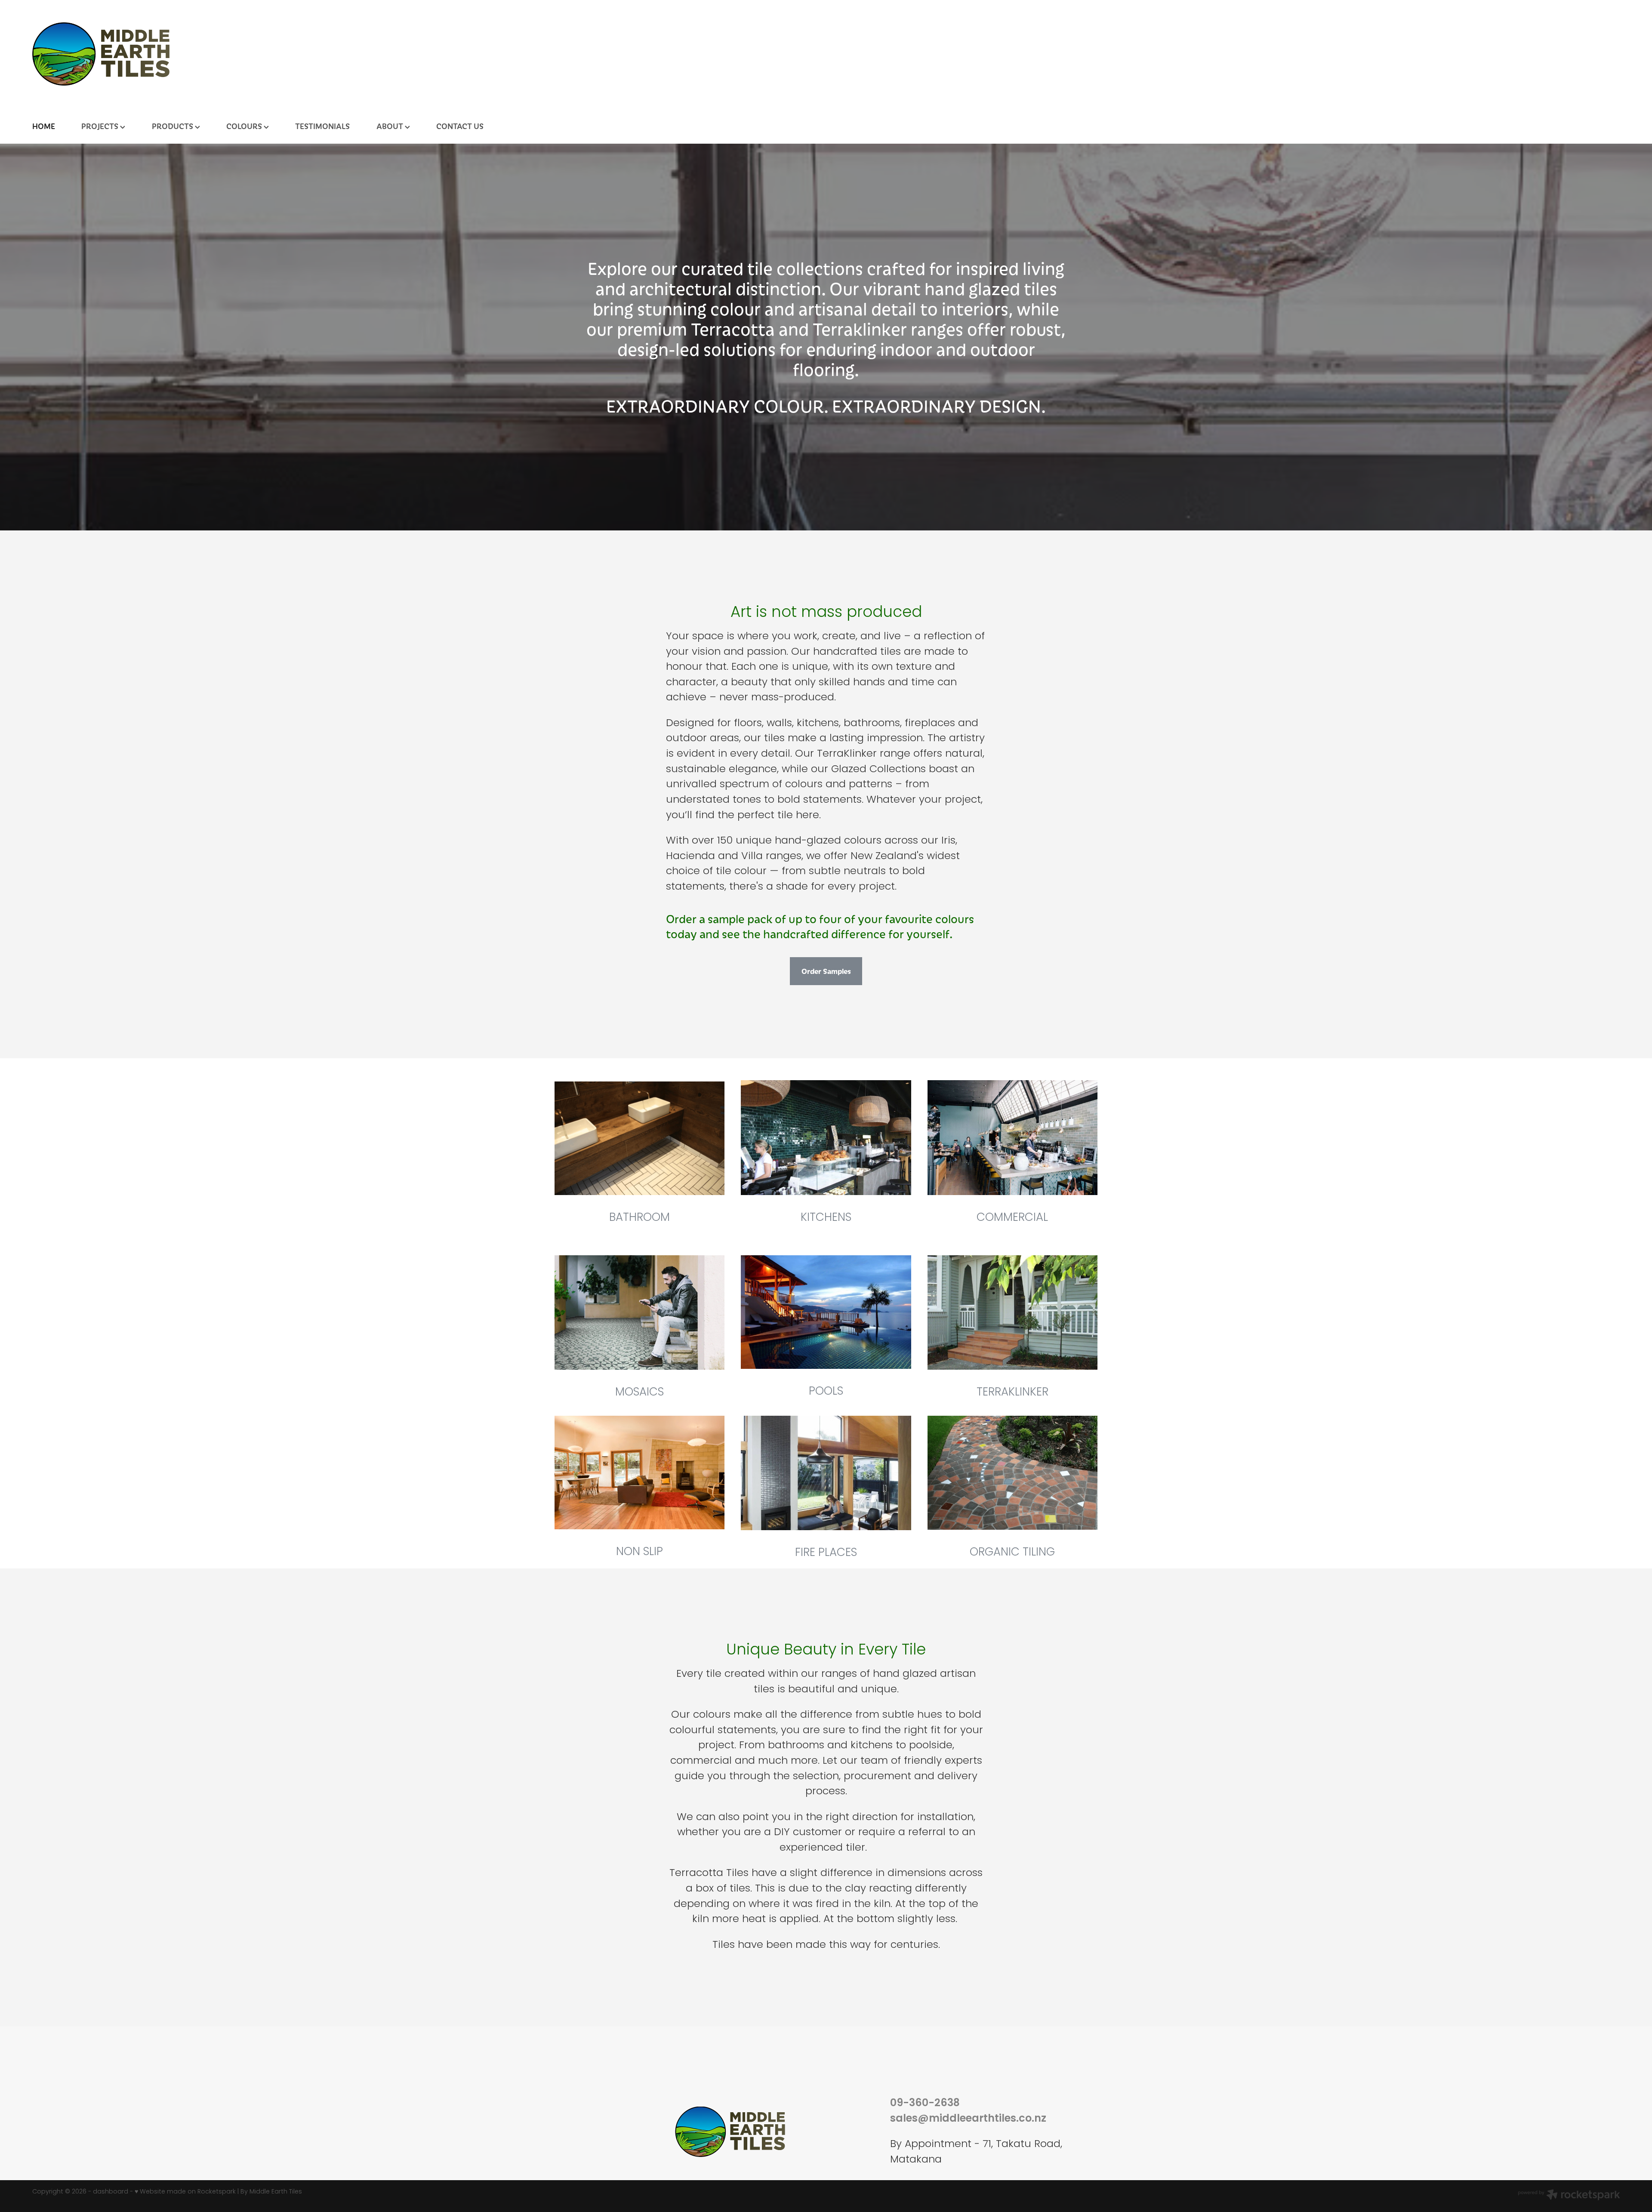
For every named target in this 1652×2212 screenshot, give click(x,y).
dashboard (111, 2192)
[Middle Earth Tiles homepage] (822, 54)
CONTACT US (460, 126)
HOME (44, 126)
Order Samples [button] (826, 971)
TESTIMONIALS (322, 126)
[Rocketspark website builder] (1569, 2196)
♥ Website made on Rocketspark (185, 2192)
